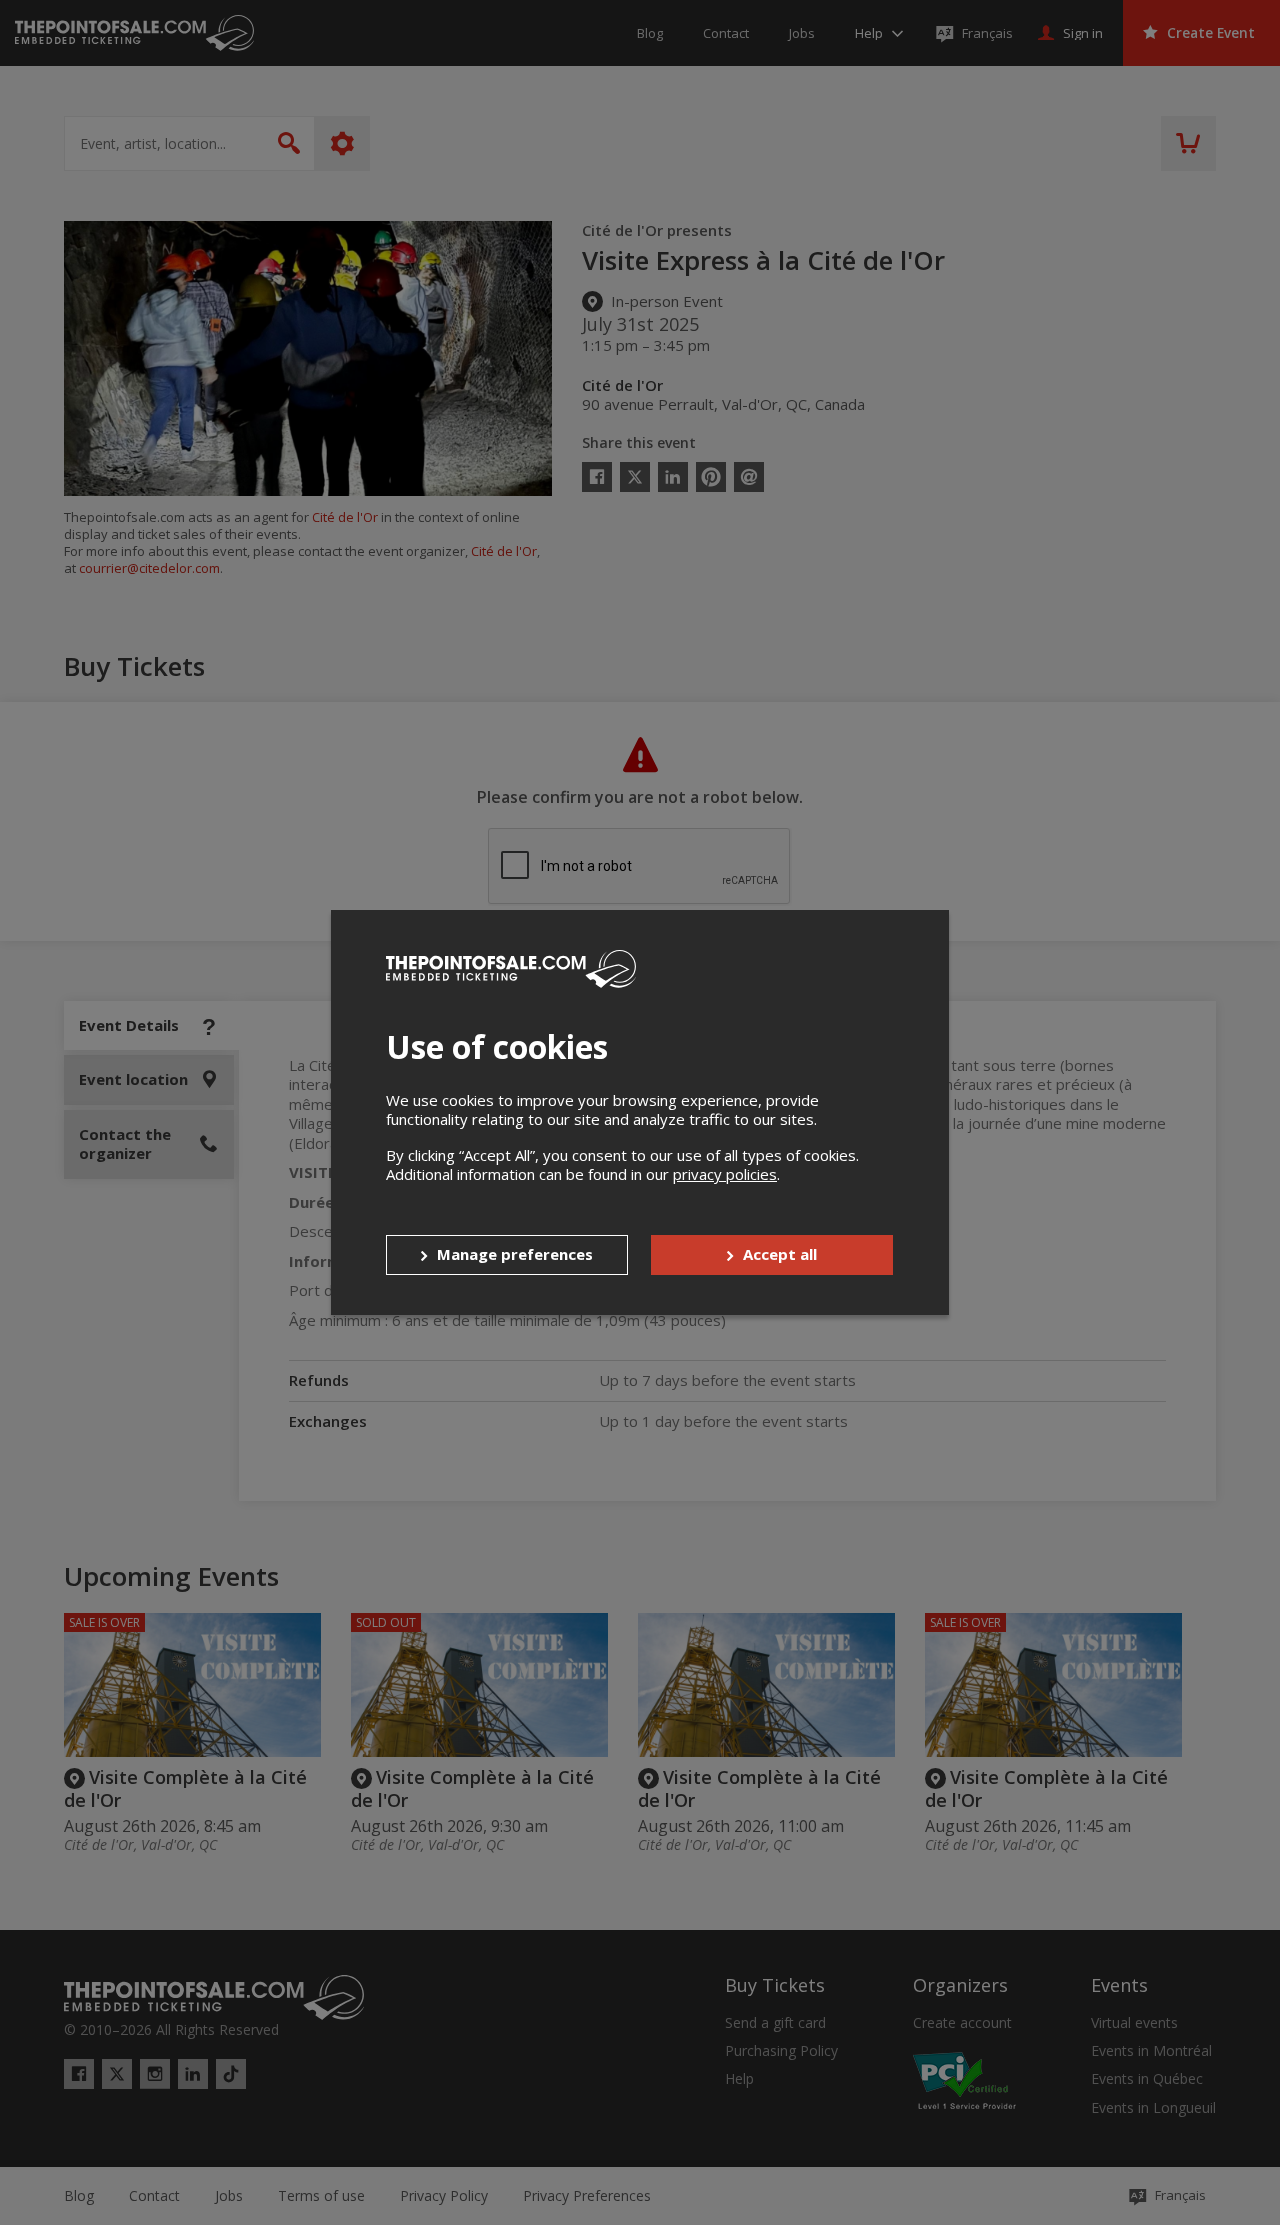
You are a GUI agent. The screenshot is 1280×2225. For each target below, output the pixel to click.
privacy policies (725, 1174)
